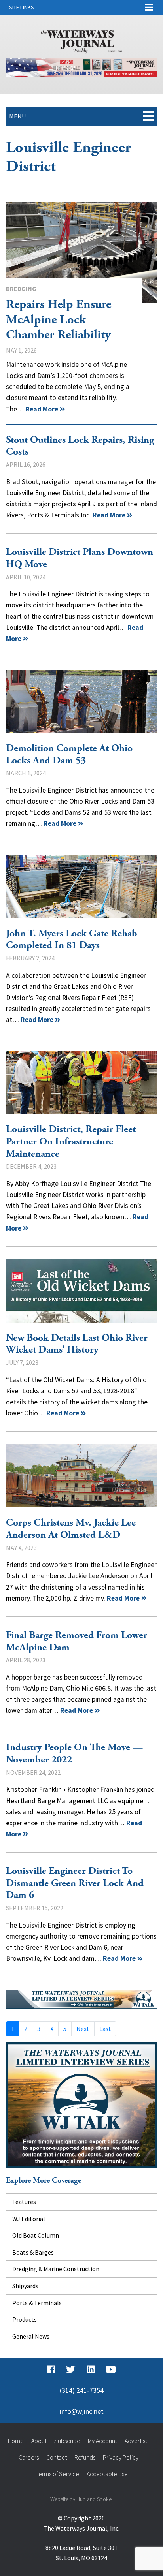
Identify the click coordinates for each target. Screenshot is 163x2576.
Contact (57, 2457)
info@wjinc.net (82, 2411)
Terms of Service (57, 2474)
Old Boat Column (36, 2235)
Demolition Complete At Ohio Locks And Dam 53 (81, 701)
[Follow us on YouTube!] (111, 2369)
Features (24, 2202)
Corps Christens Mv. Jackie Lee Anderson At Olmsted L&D (81, 1476)
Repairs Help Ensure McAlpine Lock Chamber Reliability (81, 252)
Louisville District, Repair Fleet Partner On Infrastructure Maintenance (81, 1082)
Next (83, 2029)
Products (25, 2319)
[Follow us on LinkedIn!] (91, 2369)
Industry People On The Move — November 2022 (74, 1754)
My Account (102, 2441)
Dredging (21, 289)
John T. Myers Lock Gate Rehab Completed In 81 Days (81, 887)
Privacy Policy (121, 2457)
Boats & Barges (33, 2252)
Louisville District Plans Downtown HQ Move (80, 558)
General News (31, 2336)
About (39, 2441)
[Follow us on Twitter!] (71, 2369)
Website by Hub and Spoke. (81, 2499)
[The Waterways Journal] (81, 40)
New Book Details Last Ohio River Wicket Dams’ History (81, 1291)
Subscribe (67, 2441)
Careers (29, 2457)
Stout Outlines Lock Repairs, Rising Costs (80, 446)
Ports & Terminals (37, 2303)
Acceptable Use (107, 2474)
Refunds (85, 2457)
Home (16, 2441)
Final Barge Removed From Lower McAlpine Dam (77, 1641)
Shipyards (25, 2286)
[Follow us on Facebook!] (51, 2369)
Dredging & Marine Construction (56, 2269)
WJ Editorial (29, 2219)
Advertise (137, 2441)
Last (105, 2029)
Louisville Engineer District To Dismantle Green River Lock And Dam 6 (75, 1883)
